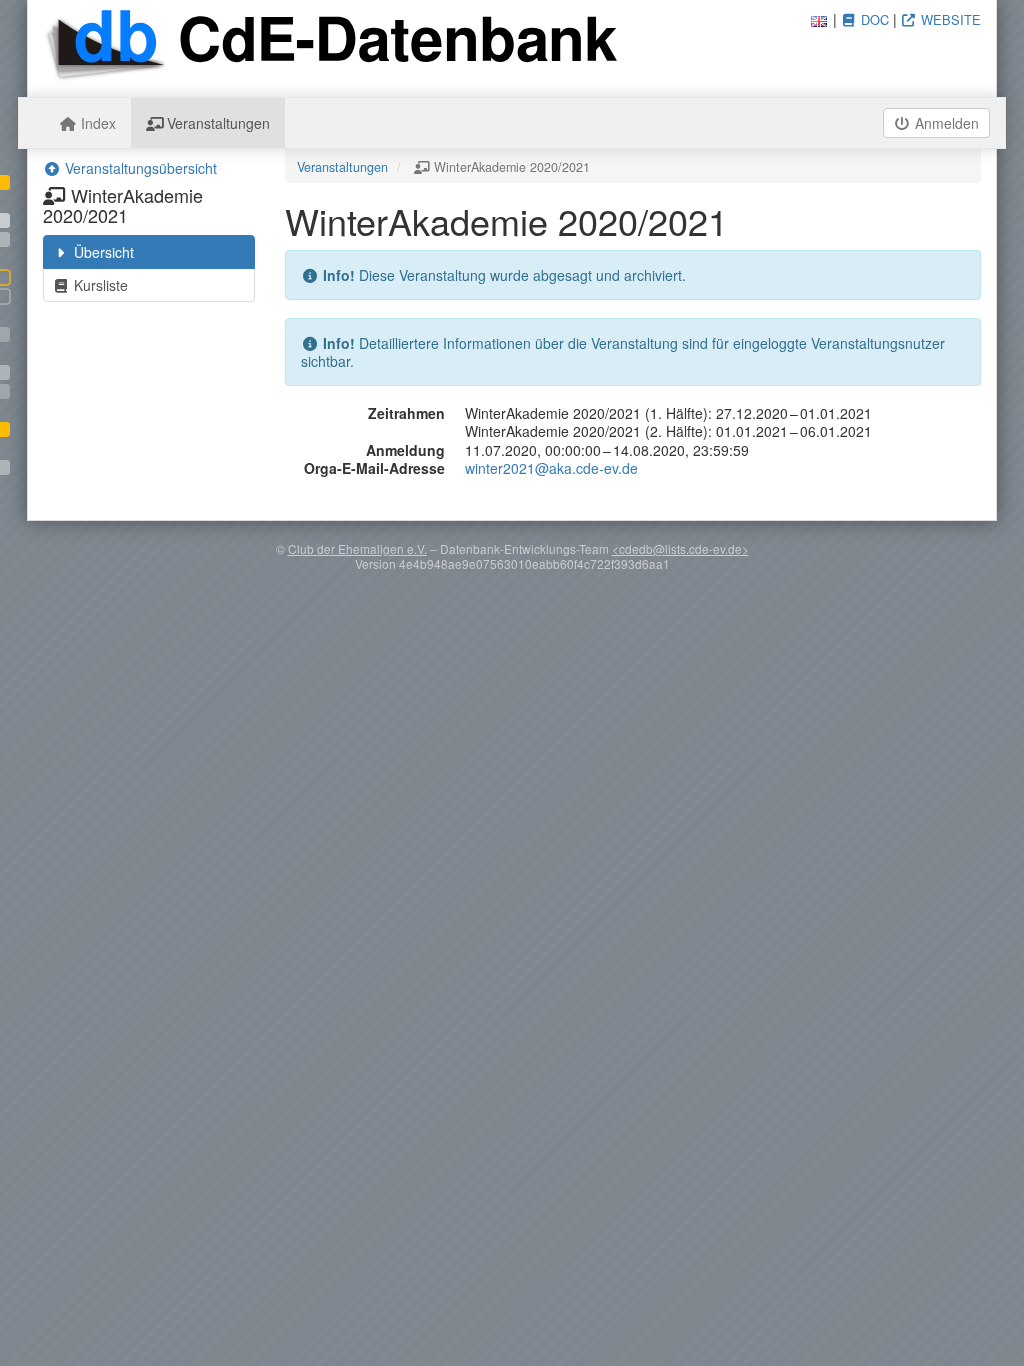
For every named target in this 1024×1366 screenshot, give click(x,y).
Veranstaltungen (216, 123)
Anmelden (945, 123)
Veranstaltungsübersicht (139, 168)
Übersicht (102, 252)
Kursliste (99, 285)
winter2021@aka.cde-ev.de (551, 468)
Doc (873, 19)
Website (949, 19)
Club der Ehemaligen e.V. (357, 548)
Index (96, 123)
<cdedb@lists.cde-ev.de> (680, 548)
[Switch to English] (819, 19)
